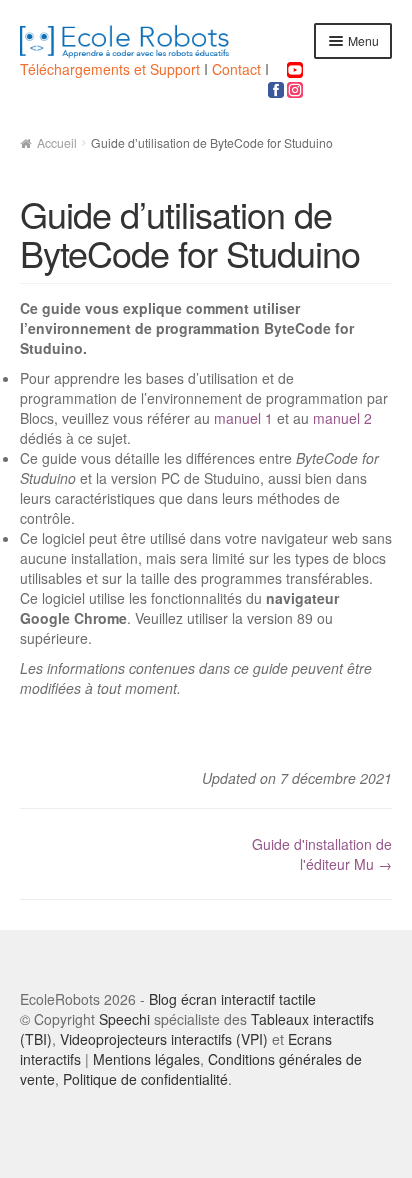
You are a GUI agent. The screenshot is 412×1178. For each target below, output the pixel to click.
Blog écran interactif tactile (232, 999)
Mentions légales (146, 1059)
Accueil (57, 142)
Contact (236, 69)
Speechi (124, 1019)
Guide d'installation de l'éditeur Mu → (322, 854)
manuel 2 (342, 418)
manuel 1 (243, 418)
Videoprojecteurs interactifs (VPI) (164, 1039)
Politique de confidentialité (145, 1079)
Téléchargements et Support (112, 69)
